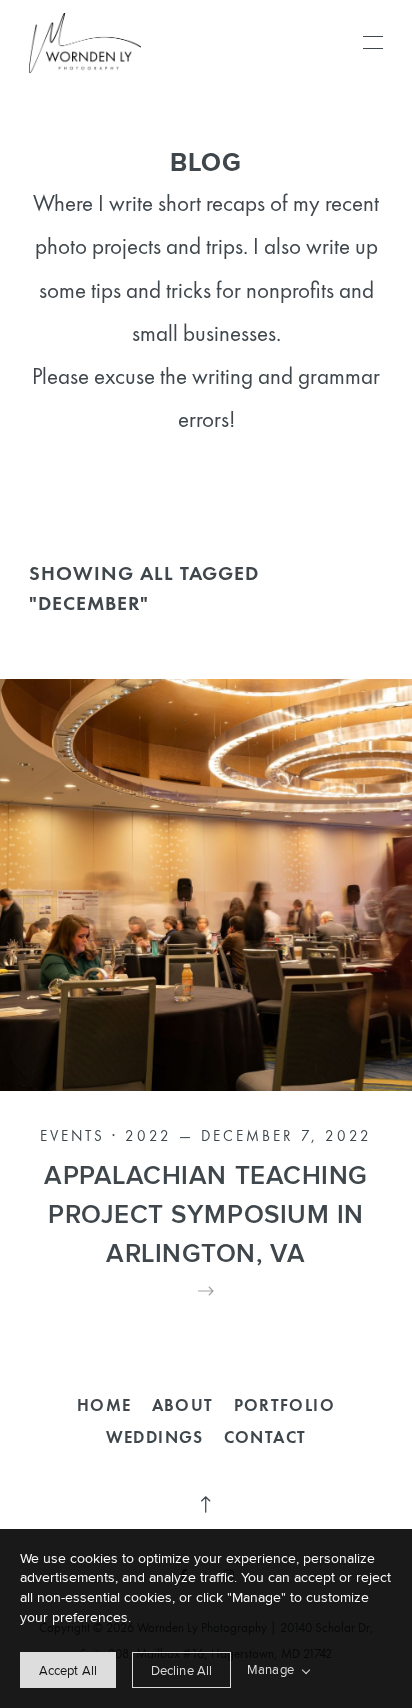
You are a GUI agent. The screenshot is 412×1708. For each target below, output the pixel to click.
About (183, 1405)
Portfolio (285, 1405)
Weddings (155, 1437)
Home (104, 1405)
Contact (265, 1437)
